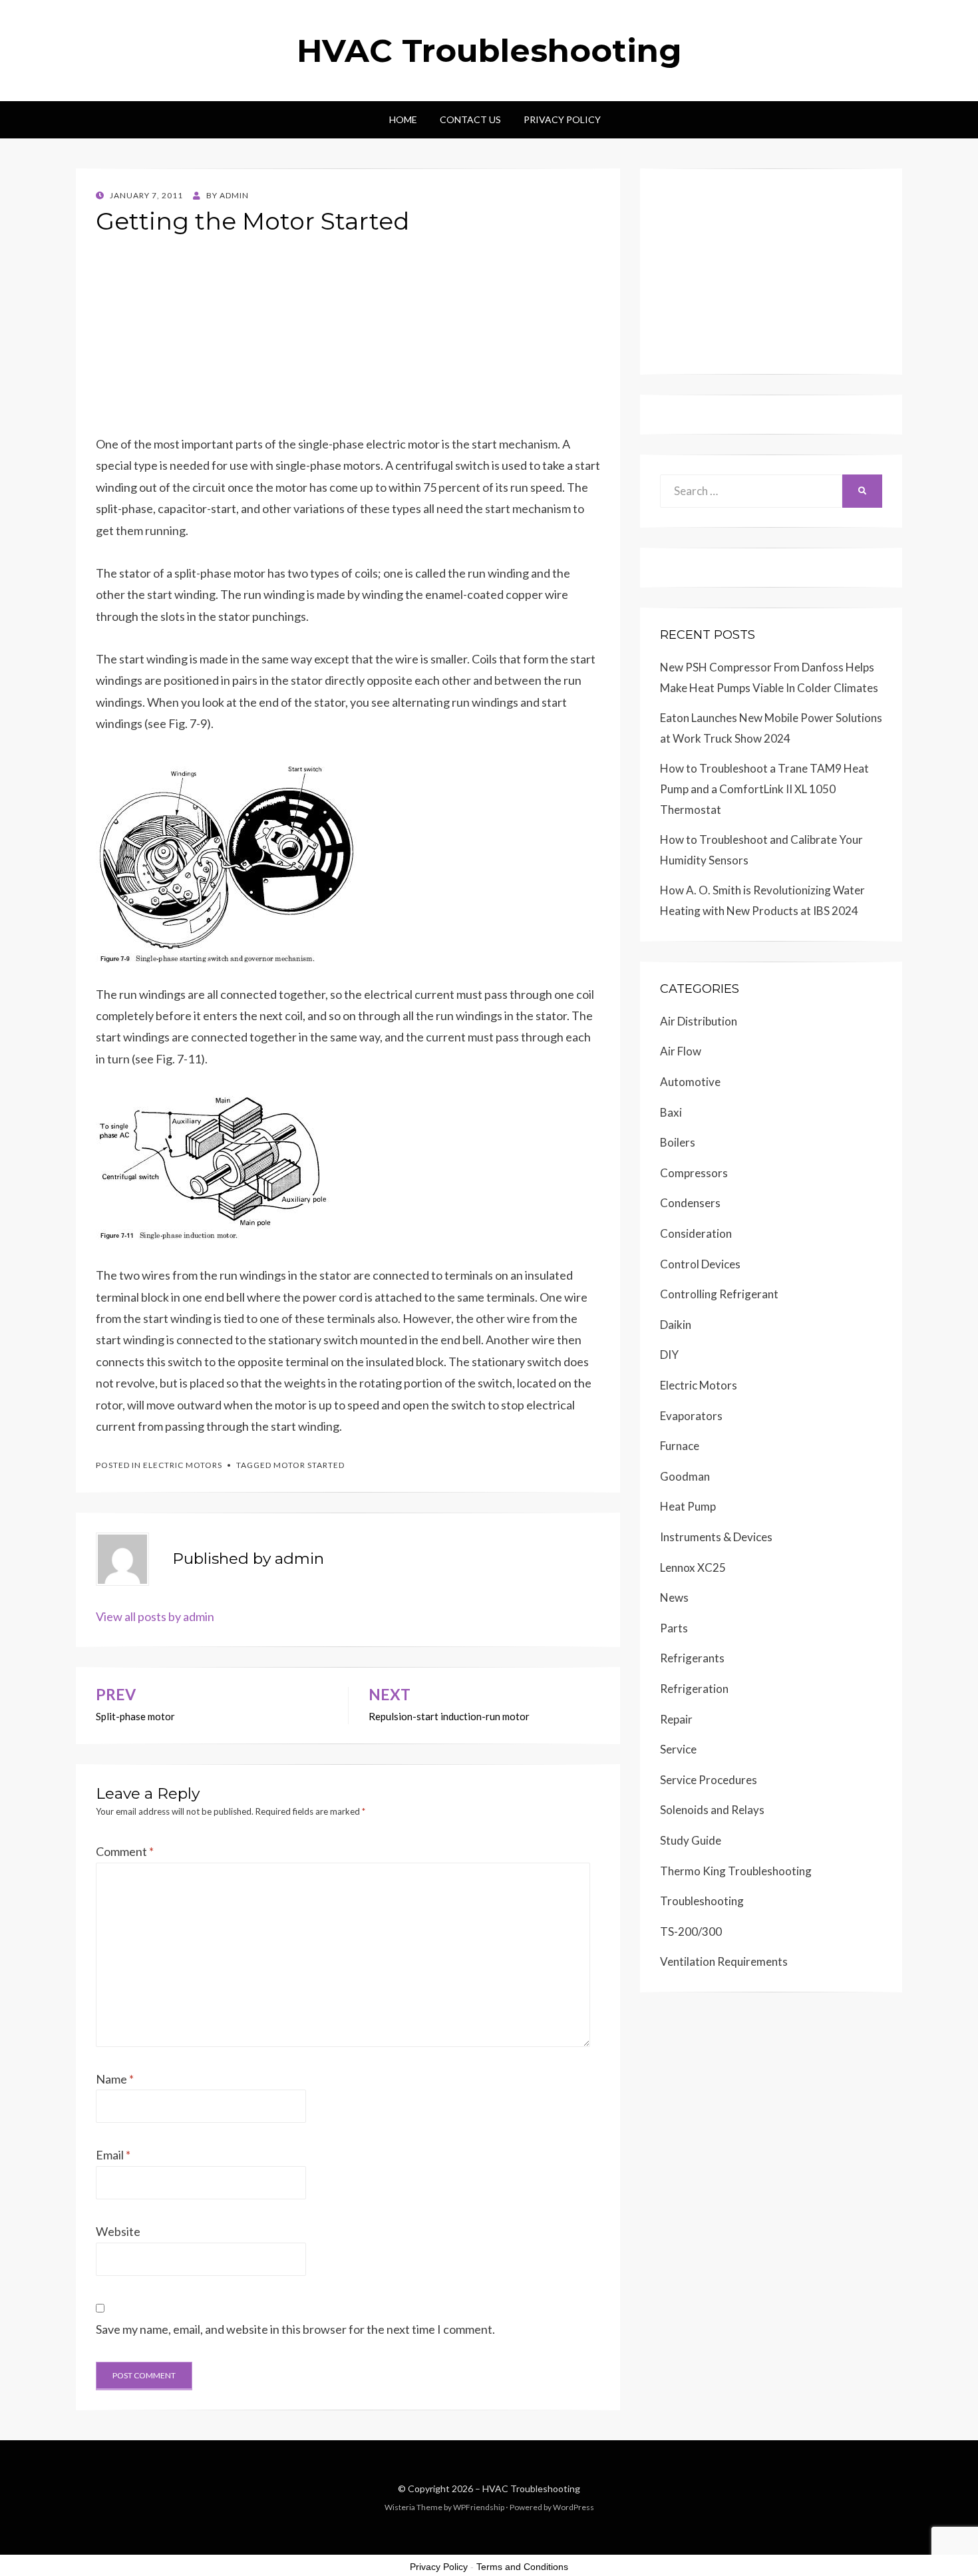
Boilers (678, 1142)
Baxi (671, 1112)
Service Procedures (709, 1780)
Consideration (696, 1233)
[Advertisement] (348, 340)
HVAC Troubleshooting (489, 51)
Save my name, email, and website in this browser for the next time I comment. (295, 2329)
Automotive (690, 1082)
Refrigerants (692, 1658)
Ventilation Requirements (724, 1961)
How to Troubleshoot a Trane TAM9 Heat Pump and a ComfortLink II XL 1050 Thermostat (764, 789)
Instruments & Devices (716, 1537)
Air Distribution (699, 1021)
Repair (676, 1719)
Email (113, 2155)
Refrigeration (694, 1689)
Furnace (680, 1446)
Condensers (690, 1203)
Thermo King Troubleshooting (736, 1871)
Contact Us (470, 119)
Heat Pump (688, 1506)
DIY (669, 1355)
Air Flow (681, 1051)
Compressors (694, 1173)
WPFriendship (479, 2507)
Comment (125, 1851)
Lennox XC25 (693, 1567)
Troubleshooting (702, 1901)
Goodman (685, 1476)
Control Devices (700, 1264)
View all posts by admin (155, 1616)
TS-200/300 (691, 1932)
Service (678, 1749)
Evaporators (691, 1416)
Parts (674, 1628)
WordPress (573, 2507)
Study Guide (691, 1840)
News (674, 1597)
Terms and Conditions (522, 2567)
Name (115, 2079)
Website (118, 2231)
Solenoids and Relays (712, 1810)
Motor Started (309, 1465)
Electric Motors (183, 1465)
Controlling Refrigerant (719, 1294)
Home (403, 119)
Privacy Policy (562, 119)
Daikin (676, 1325)
